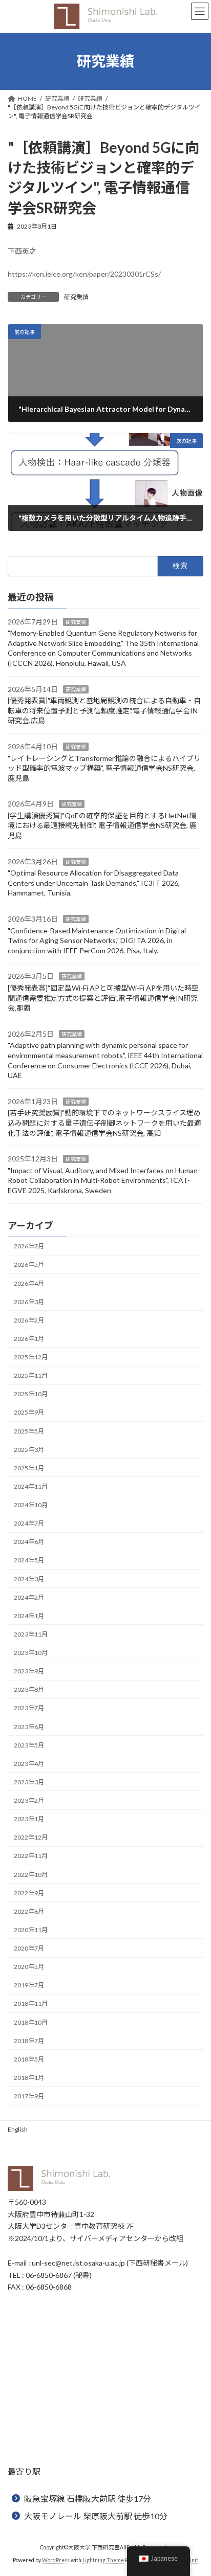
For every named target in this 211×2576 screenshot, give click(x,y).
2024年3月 (29, 1579)
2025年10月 (31, 1394)
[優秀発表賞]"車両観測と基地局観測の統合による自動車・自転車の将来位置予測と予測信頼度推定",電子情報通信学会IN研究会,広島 (104, 710)
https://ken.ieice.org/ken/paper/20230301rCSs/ (84, 274)
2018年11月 (31, 2004)
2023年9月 (29, 1671)
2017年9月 (29, 2096)
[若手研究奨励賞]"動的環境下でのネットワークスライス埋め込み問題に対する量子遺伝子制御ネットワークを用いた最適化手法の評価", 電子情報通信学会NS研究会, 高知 (104, 1123)
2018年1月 (29, 2078)
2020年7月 (29, 1948)
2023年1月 (29, 1819)
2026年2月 (29, 1320)
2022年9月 (29, 1893)
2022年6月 (29, 1911)
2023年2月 (29, 1800)
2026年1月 (29, 1339)
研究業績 (76, 297)
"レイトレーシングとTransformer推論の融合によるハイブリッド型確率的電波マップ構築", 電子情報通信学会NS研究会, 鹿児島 (104, 768)
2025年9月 (29, 1413)
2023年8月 (29, 1689)
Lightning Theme (103, 2560)
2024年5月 (29, 1561)
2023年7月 (29, 1708)
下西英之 (22, 251)
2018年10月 (31, 2022)
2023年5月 (29, 1745)
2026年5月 (29, 1265)
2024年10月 (31, 1505)
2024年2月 (29, 1597)
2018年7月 (29, 2041)
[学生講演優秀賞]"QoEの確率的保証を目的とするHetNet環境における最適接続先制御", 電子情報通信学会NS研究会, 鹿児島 (102, 825)
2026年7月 (29, 1246)
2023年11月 (31, 1634)
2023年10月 (31, 1653)
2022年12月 (31, 1837)
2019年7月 (29, 1985)
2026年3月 (29, 1302)
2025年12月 (31, 1357)
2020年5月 (29, 1967)
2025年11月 (31, 1375)
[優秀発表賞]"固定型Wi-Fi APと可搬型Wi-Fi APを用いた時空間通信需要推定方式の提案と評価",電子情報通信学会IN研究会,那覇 (103, 998)
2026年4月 (29, 1283)
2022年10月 (31, 1875)
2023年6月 (29, 1727)
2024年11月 (31, 1486)
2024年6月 (29, 1542)
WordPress (56, 2560)
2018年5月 (29, 2059)
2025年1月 (29, 1468)
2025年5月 (29, 1431)
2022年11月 (31, 1856)
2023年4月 (29, 1764)
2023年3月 (29, 1782)
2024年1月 (29, 1616)
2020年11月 (31, 1930)
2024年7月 (29, 1523)
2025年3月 (29, 1450)
